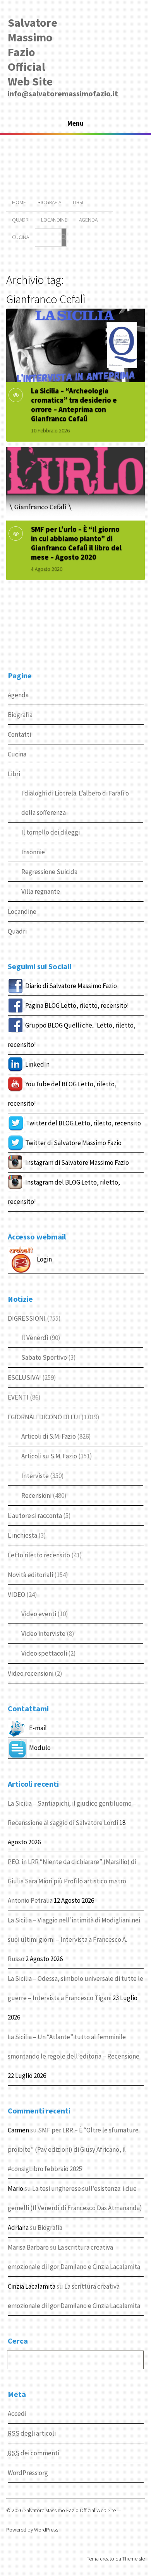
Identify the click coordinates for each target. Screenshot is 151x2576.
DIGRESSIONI (27, 1318)
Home (19, 202)
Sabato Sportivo (44, 1357)
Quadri (21, 220)
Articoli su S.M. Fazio (49, 1456)
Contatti (19, 734)
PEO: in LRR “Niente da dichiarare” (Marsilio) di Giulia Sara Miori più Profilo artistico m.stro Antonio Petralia (72, 1881)
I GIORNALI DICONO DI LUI (44, 1417)
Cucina (21, 237)
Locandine (54, 220)
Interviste (35, 1476)
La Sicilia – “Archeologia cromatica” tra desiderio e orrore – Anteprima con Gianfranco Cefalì (74, 405)
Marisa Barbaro (28, 2247)
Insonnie (33, 852)
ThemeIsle (134, 2559)
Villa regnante (41, 891)
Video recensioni (31, 1673)
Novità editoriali (30, 1575)
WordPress (46, 2530)
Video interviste (43, 1634)
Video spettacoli (44, 1653)
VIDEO (16, 1594)
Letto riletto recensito (39, 1555)
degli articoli (32, 2433)
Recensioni (36, 1495)
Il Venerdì (35, 1338)
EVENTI (18, 1397)
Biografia (49, 202)
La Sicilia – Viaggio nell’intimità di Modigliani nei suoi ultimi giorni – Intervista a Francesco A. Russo (74, 1939)
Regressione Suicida (49, 872)
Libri (78, 202)
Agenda (88, 220)
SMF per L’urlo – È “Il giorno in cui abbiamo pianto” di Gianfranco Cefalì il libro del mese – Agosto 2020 (76, 543)
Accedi (17, 2414)
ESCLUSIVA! (24, 1378)
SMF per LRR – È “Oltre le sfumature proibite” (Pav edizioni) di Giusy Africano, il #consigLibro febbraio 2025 (73, 2149)
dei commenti (33, 2453)
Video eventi (39, 1614)
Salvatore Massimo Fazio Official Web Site (33, 52)
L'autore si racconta (35, 1516)
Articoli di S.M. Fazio (49, 1436)
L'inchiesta (22, 1535)
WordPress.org (28, 2473)
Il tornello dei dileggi (51, 832)
